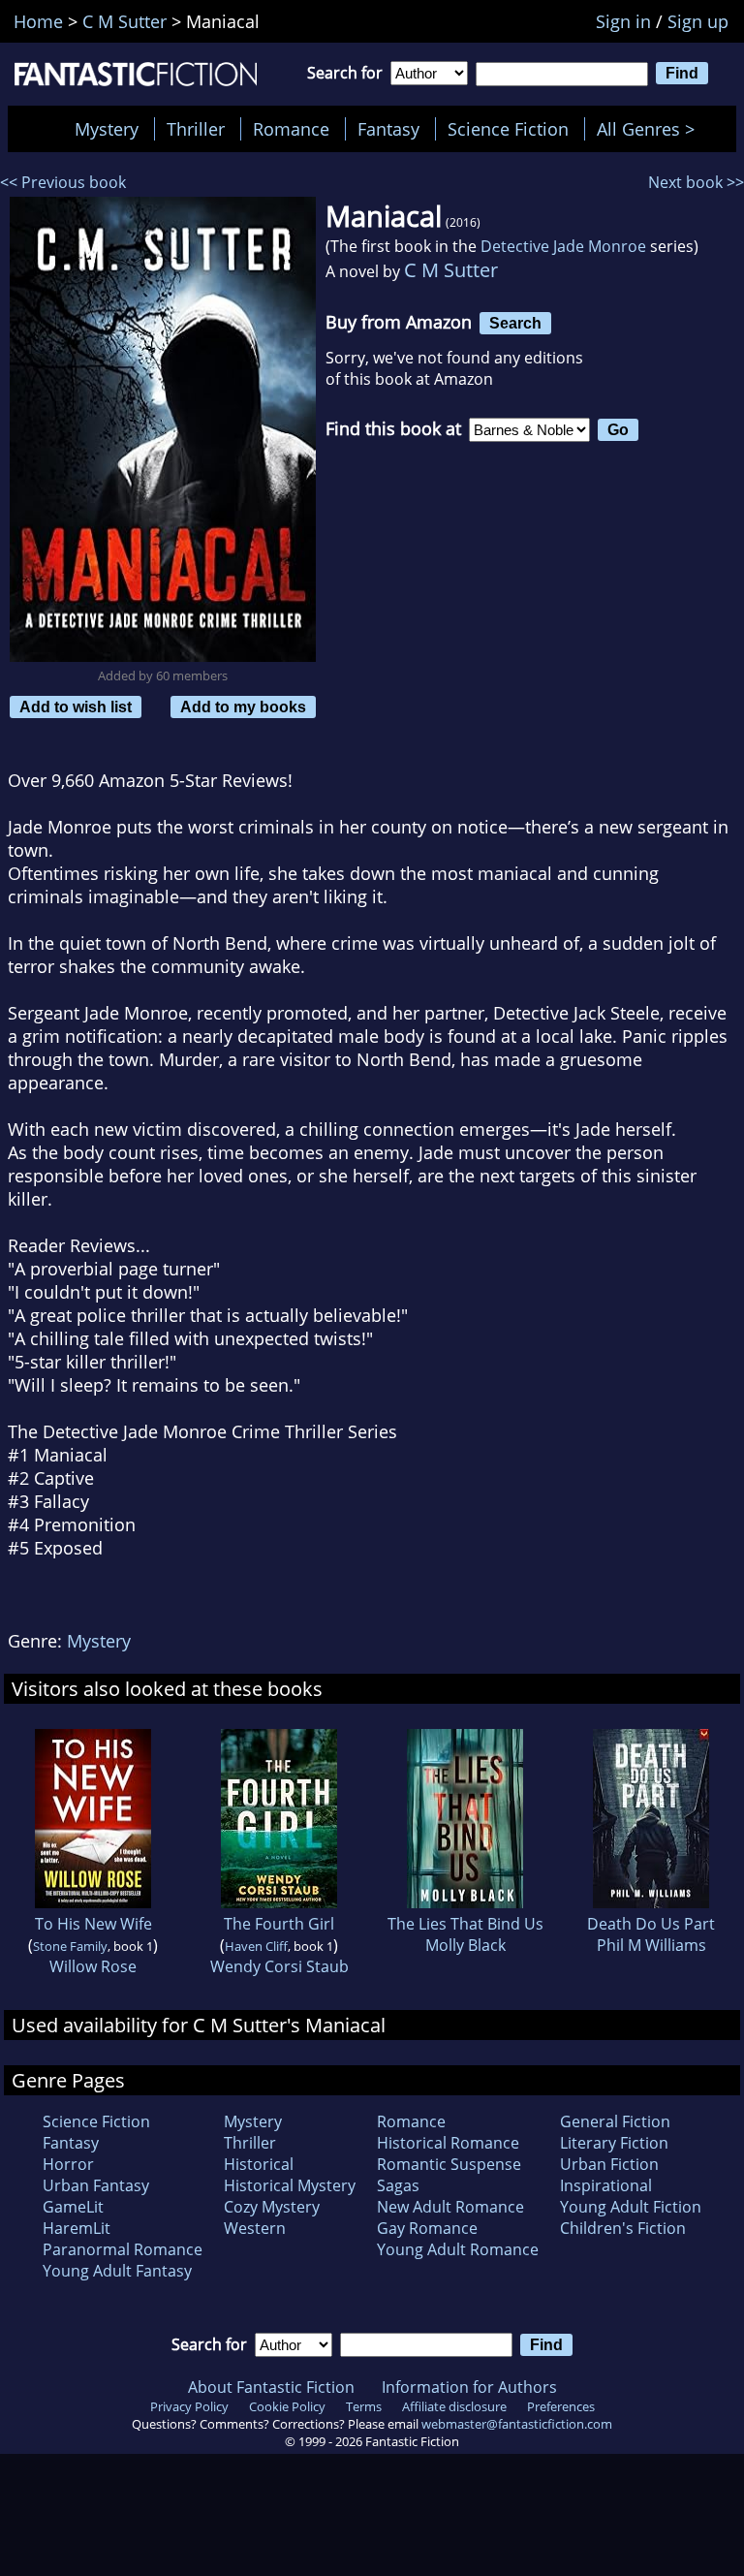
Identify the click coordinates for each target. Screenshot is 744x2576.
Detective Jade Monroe (563, 246)
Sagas (398, 2185)
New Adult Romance (450, 2207)
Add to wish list (76, 707)
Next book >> (696, 182)
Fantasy (388, 129)
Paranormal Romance (123, 2249)
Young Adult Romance (458, 2249)
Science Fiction (508, 129)
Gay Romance (427, 2228)
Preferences (561, 2406)
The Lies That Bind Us (465, 1924)
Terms (364, 2406)
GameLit (73, 2207)
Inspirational (606, 2185)
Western (255, 2228)
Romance (291, 129)
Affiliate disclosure (454, 2406)
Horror (68, 2164)
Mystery (107, 129)
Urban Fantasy (96, 2185)
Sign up (698, 21)
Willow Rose (93, 1966)
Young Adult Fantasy (117, 2271)
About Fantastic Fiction (271, 2387)
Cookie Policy (287, 2406)
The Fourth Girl (279, 1924)
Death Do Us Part (651, 1924)
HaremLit (77, 2228)
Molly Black (465, 1945)
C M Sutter (451, 270)
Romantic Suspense (449, 2164)
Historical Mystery (290, 2185)
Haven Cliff (256, 1946)
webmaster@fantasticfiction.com (517, 2424)
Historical (259, 2164)
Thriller (196, 129)
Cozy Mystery (272, 2207)
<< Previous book (63, 182)
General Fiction (615, 2121)
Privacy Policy (189, 2406)
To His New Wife (93, 1924)
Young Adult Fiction (631, 2207)
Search (515, 323)
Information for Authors (469, 2387)
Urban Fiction (609, 2164)
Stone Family (70, 1946)
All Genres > (651, 129)
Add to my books (243, 707)
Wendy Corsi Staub (279, 1966)
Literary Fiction (614, 2143)
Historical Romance (448, 2143)
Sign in (623, 21)
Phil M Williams (651, 1945)
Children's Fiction (623, 2228)
